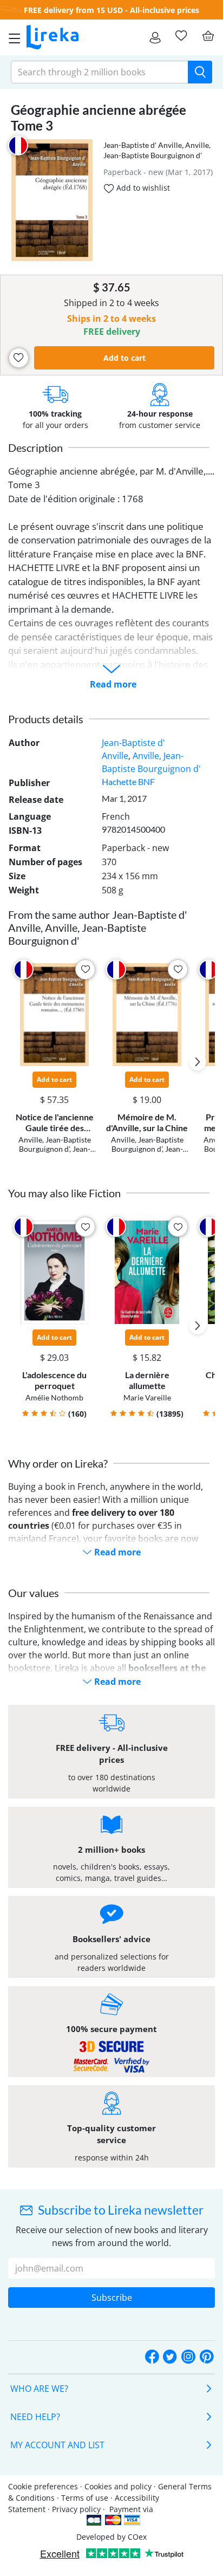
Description (35, 447)
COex (137, 2537)
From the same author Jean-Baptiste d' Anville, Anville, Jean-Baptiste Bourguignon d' (98, 927)
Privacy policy (76, 2509)
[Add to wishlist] (19, 358)
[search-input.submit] (200, 72)
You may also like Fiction (64, 1193)
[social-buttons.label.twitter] (170, 2357)
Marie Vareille (147, 1397)
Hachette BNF (128, 781)
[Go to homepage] (53, 37)
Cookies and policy (118, 2486)
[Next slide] (198, 1062)
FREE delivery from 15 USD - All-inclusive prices (111, 10)
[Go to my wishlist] (181, 36)
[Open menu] (11, 37)
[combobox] (100, 72)
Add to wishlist (142, 188)
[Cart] (208, 36)
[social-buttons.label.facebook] (152, 2357)
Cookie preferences (43, 2486)
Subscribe (112, 2298)
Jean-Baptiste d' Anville (143, 145)
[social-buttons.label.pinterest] (207, 2357)
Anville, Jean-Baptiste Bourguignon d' (55, 1144)
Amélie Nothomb (54, 1397)
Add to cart (124, 358)
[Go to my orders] (155, 37)
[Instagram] (188, 2357)
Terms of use (85, 2498)
